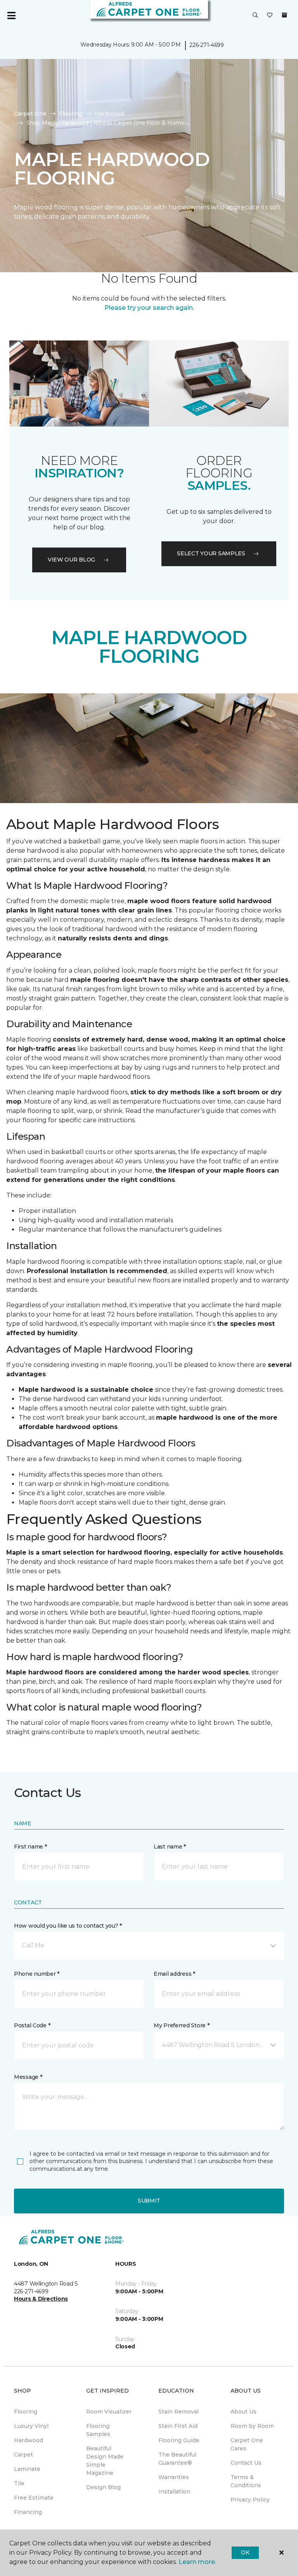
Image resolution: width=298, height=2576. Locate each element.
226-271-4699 (207, 45)
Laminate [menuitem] (27, 2469)
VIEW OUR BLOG (71, 560)
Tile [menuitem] (19, 2483)
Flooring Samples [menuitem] (98, 2430)
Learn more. (197, 2562)
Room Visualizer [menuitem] (109, 2412)
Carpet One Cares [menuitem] (247, 2444)
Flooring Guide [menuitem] (179, 2440)
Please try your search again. (149, 308)
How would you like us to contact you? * (68, 1926)
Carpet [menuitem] (23, 2455)
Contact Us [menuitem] (246, 2463)
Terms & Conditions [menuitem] (246, 2481)
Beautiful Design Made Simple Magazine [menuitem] (105, 2461)
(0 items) (284, 15)
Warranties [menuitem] (174, 2477)
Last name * (170, 1847)
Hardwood (109, 114)
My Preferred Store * (181, 2025)
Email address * (174, 1974)
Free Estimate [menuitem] (34, 2498)
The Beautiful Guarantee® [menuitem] (177, 2459)
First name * (30, 1847)
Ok (245, 2552)
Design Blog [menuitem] (103, 2487)
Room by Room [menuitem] (252, 2426)
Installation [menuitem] (174, 2491)
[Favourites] (270, 16)
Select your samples (211, 553)
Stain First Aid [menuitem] (178, 2426)
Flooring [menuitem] (26, 2412)
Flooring (71, 114)
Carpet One (30, 114)
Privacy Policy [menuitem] (250, 2500)
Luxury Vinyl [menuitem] (31, 2426)
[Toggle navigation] (11, 16)
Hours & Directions (41, 2299)
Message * (28, 2077)
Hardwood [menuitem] (29, 2440)
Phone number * (37, 1974)
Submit (149, 2201)
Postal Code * (32, 2025)
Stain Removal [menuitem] (178, 2412)
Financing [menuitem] (28, 2512)
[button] (255, 16)
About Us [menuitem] (243, 2412)
